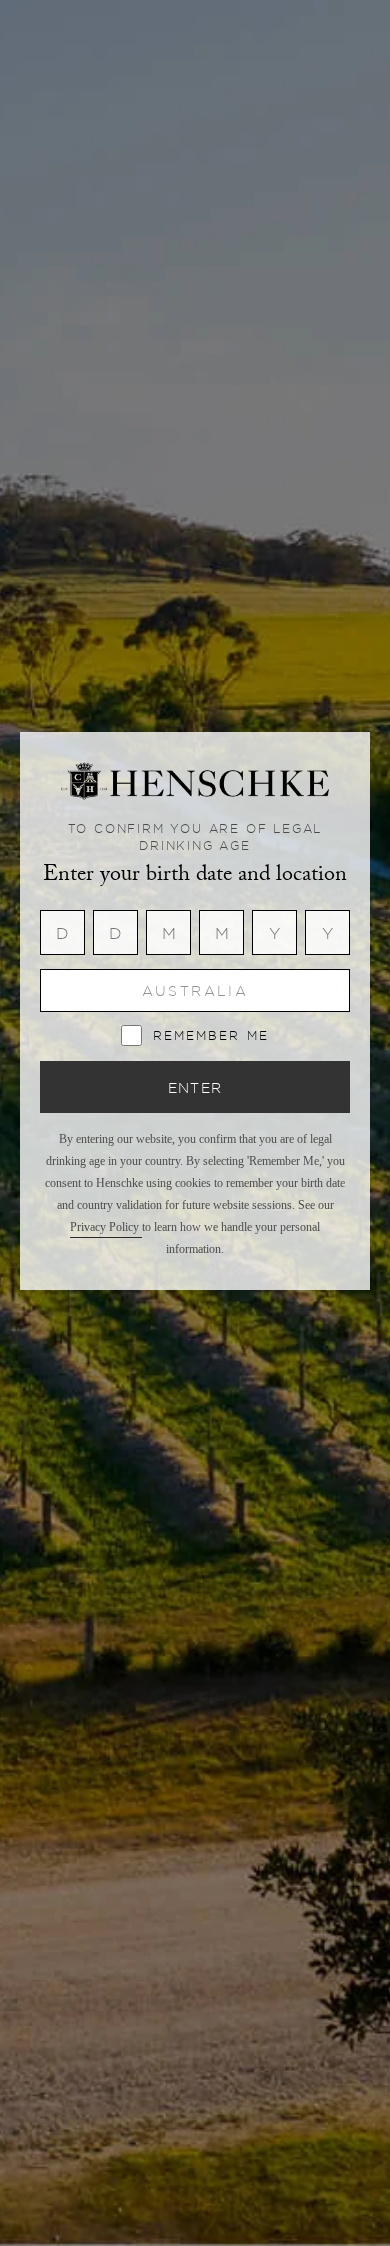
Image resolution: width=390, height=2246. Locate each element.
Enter (195, 1087)
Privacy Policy (106, 1227)
